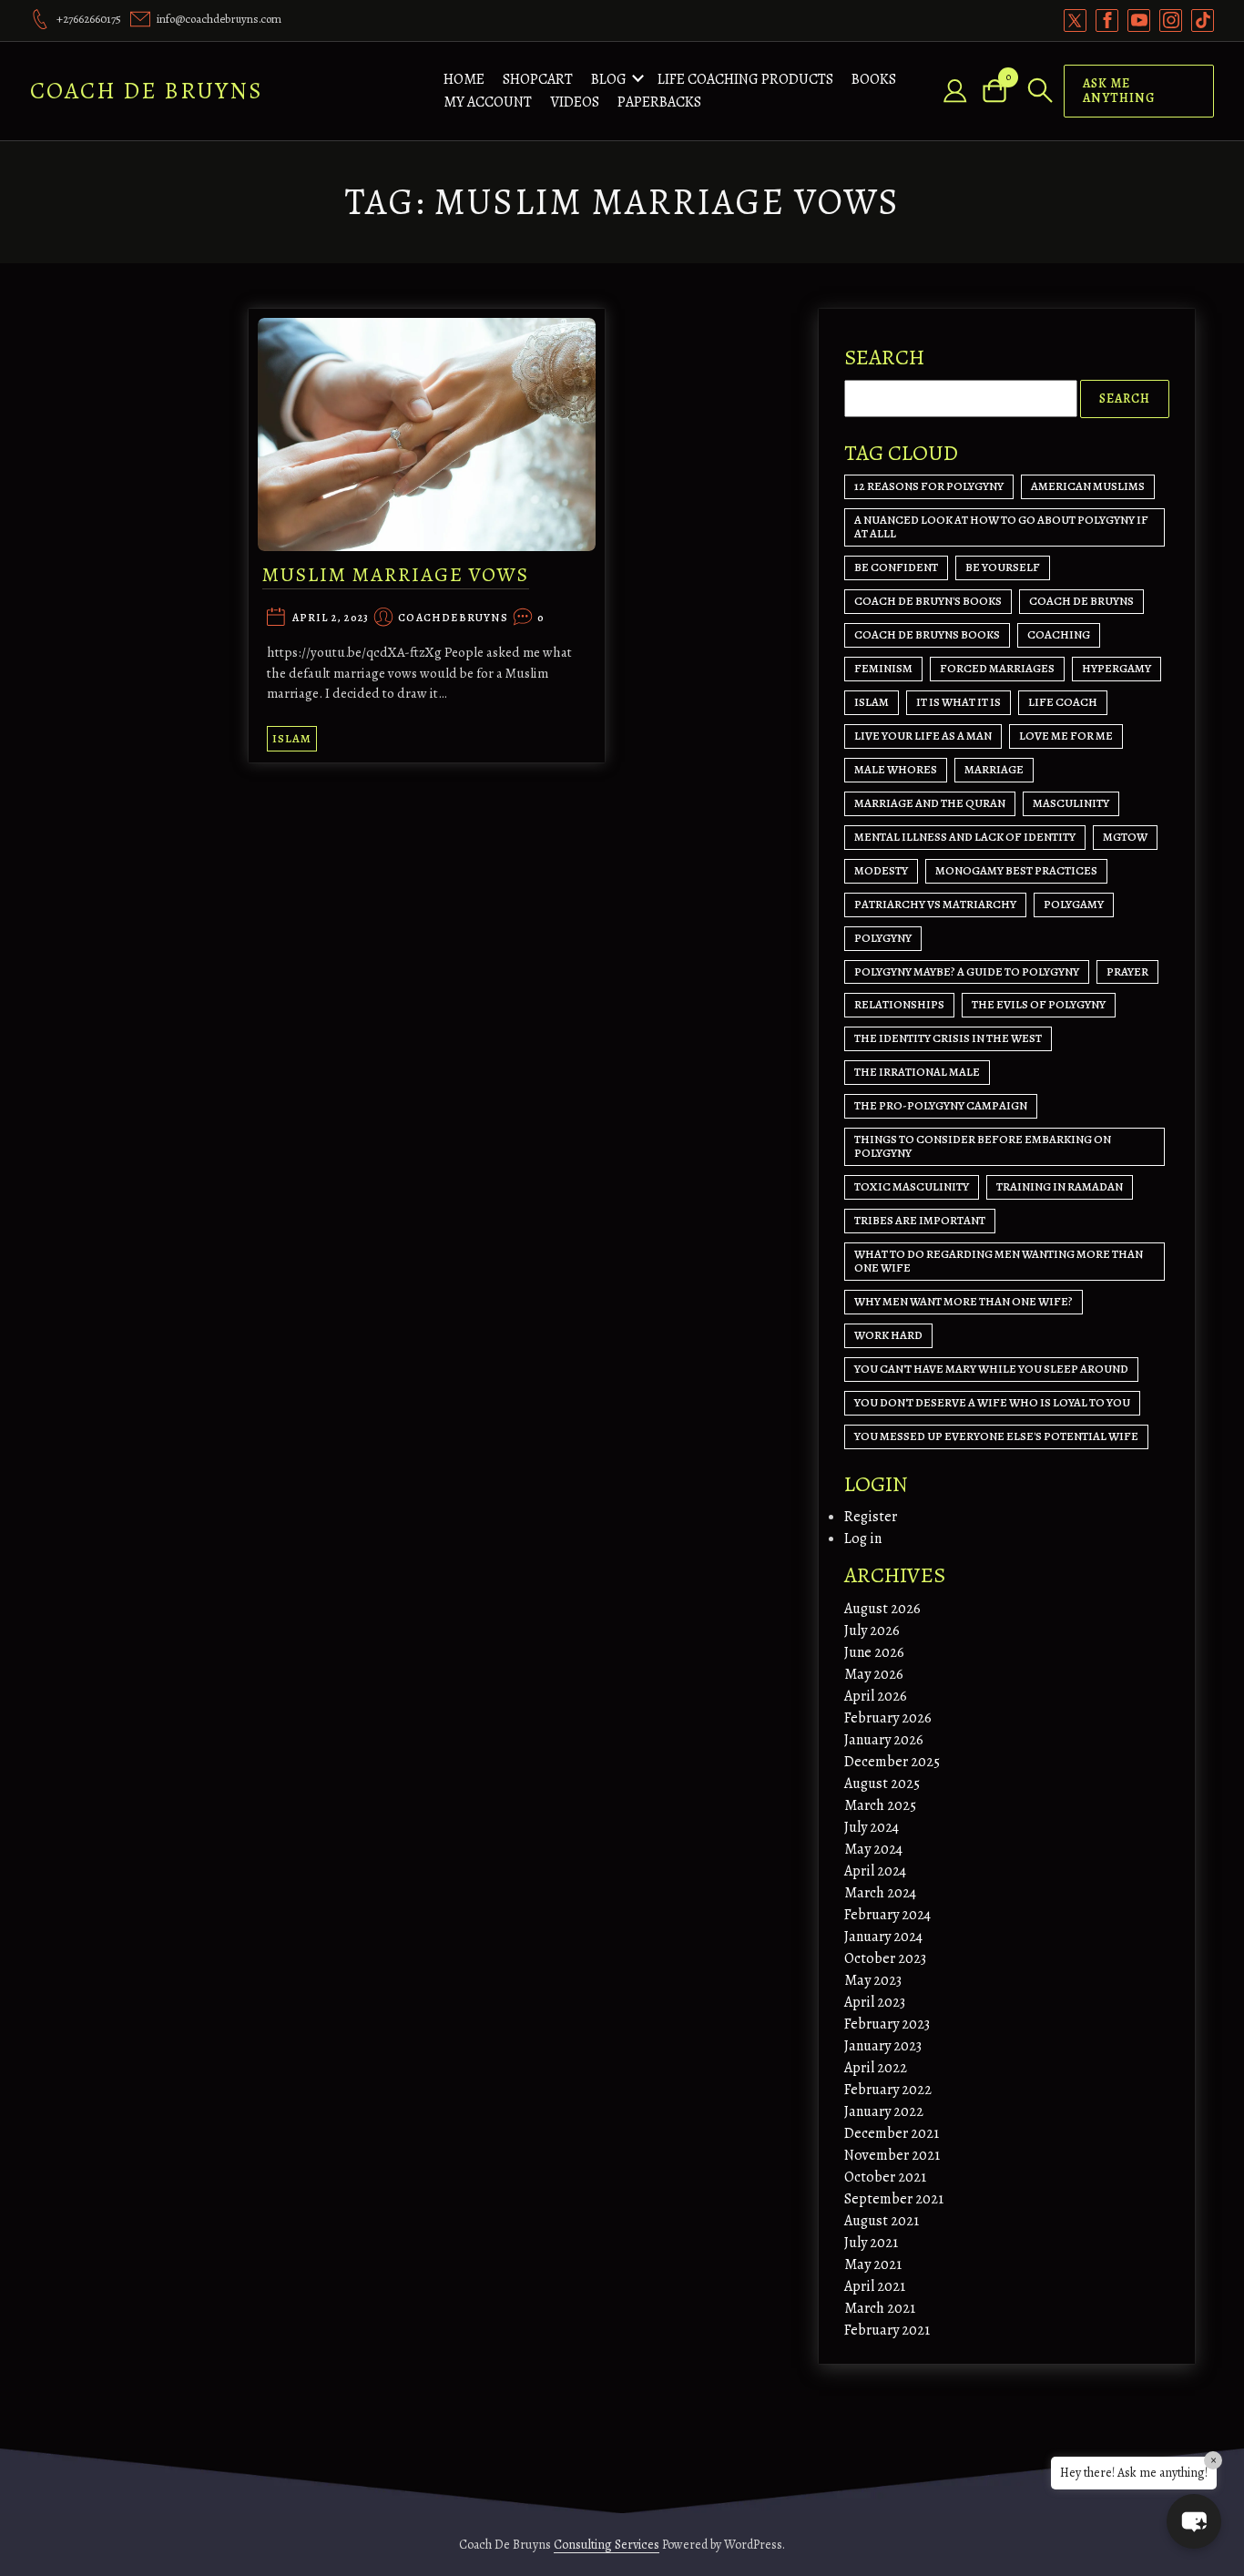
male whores (896, 769)
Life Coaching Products (745, 79)
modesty (881, 870)
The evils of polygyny (1039, 1004)
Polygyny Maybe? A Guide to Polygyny (967, 971)
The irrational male (917, 1072)
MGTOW (1125, 837)
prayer (1127, 971)
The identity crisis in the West (948, 1038)
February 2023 (887, 2024)
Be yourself (1003, 567)
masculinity (1071, 803)
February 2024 (887, 1915)
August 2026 (882, 1609)
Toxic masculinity (912, 1186)
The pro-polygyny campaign (941, 1105)
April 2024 (875, 1871)
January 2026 (884, 1740)
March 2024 (880, 1893)
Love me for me (1066, 736)
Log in (863, 1538)
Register (871, 1517)
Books (874, 79)
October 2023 (885, 1958)
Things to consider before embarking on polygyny (983, 1146)
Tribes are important (920, 1220)
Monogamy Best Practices (1016, 870)
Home (464, 79)
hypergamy (1117, 668)
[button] (1194, 2521)
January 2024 (883, 1937)
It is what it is (958, 702)
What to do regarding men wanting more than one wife (999, 1261)
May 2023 (873, 1980)
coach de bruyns (1081, 601)
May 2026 (874, 1674)
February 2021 (887, 2330)
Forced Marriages (997, 668)
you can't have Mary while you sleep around (991, 1369)
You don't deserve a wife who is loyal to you (992, 1402)
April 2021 (875, 2286)
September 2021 (894, 2199)
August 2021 (882, 2221)
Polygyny (883, 938)
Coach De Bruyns (147, 91)
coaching (1059, 634)
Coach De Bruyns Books (927, 634)
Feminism (883, 668)
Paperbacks (659, 102)
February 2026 (888, 1718)
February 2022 (888, 2090)
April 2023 (875, 2002)
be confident (896, 567)
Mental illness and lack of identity (965, 837)
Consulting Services (607, 2545)
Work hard (888, 1335)
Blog (609, 79)
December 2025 (892, 1762)
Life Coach (1063, 702)
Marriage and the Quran (930, 803)
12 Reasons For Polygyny (929, 486)
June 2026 (874, 1652)
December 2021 (892, 2133)
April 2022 (876, 2068)
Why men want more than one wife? (964, 1301)
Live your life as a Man (923, 736)
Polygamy (1074, 904)
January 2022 (884, 2111)
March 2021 (880, 2308)
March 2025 (880, 1805)
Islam (292, 738)
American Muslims (1088, 486)
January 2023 (883, 2046)
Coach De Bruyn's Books (928, 601)
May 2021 (873, 2264)
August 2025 (882, 1784)
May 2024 (873, 1849)
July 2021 (871, 2243)
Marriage (994, 769)
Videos (575, 102)
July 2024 (872, 1827)
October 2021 (885, 2177)
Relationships (899, 1004)
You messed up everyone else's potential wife (996, 1436)
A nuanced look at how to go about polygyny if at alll (1001, 526)
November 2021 (892, 2155)
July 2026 (872, 1630)
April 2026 (876, 1696)
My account (488, 102)
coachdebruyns (453, 618)
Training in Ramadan (1060, 1186)
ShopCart (538, 79)
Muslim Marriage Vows (396, 575)
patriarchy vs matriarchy (935, 904)
